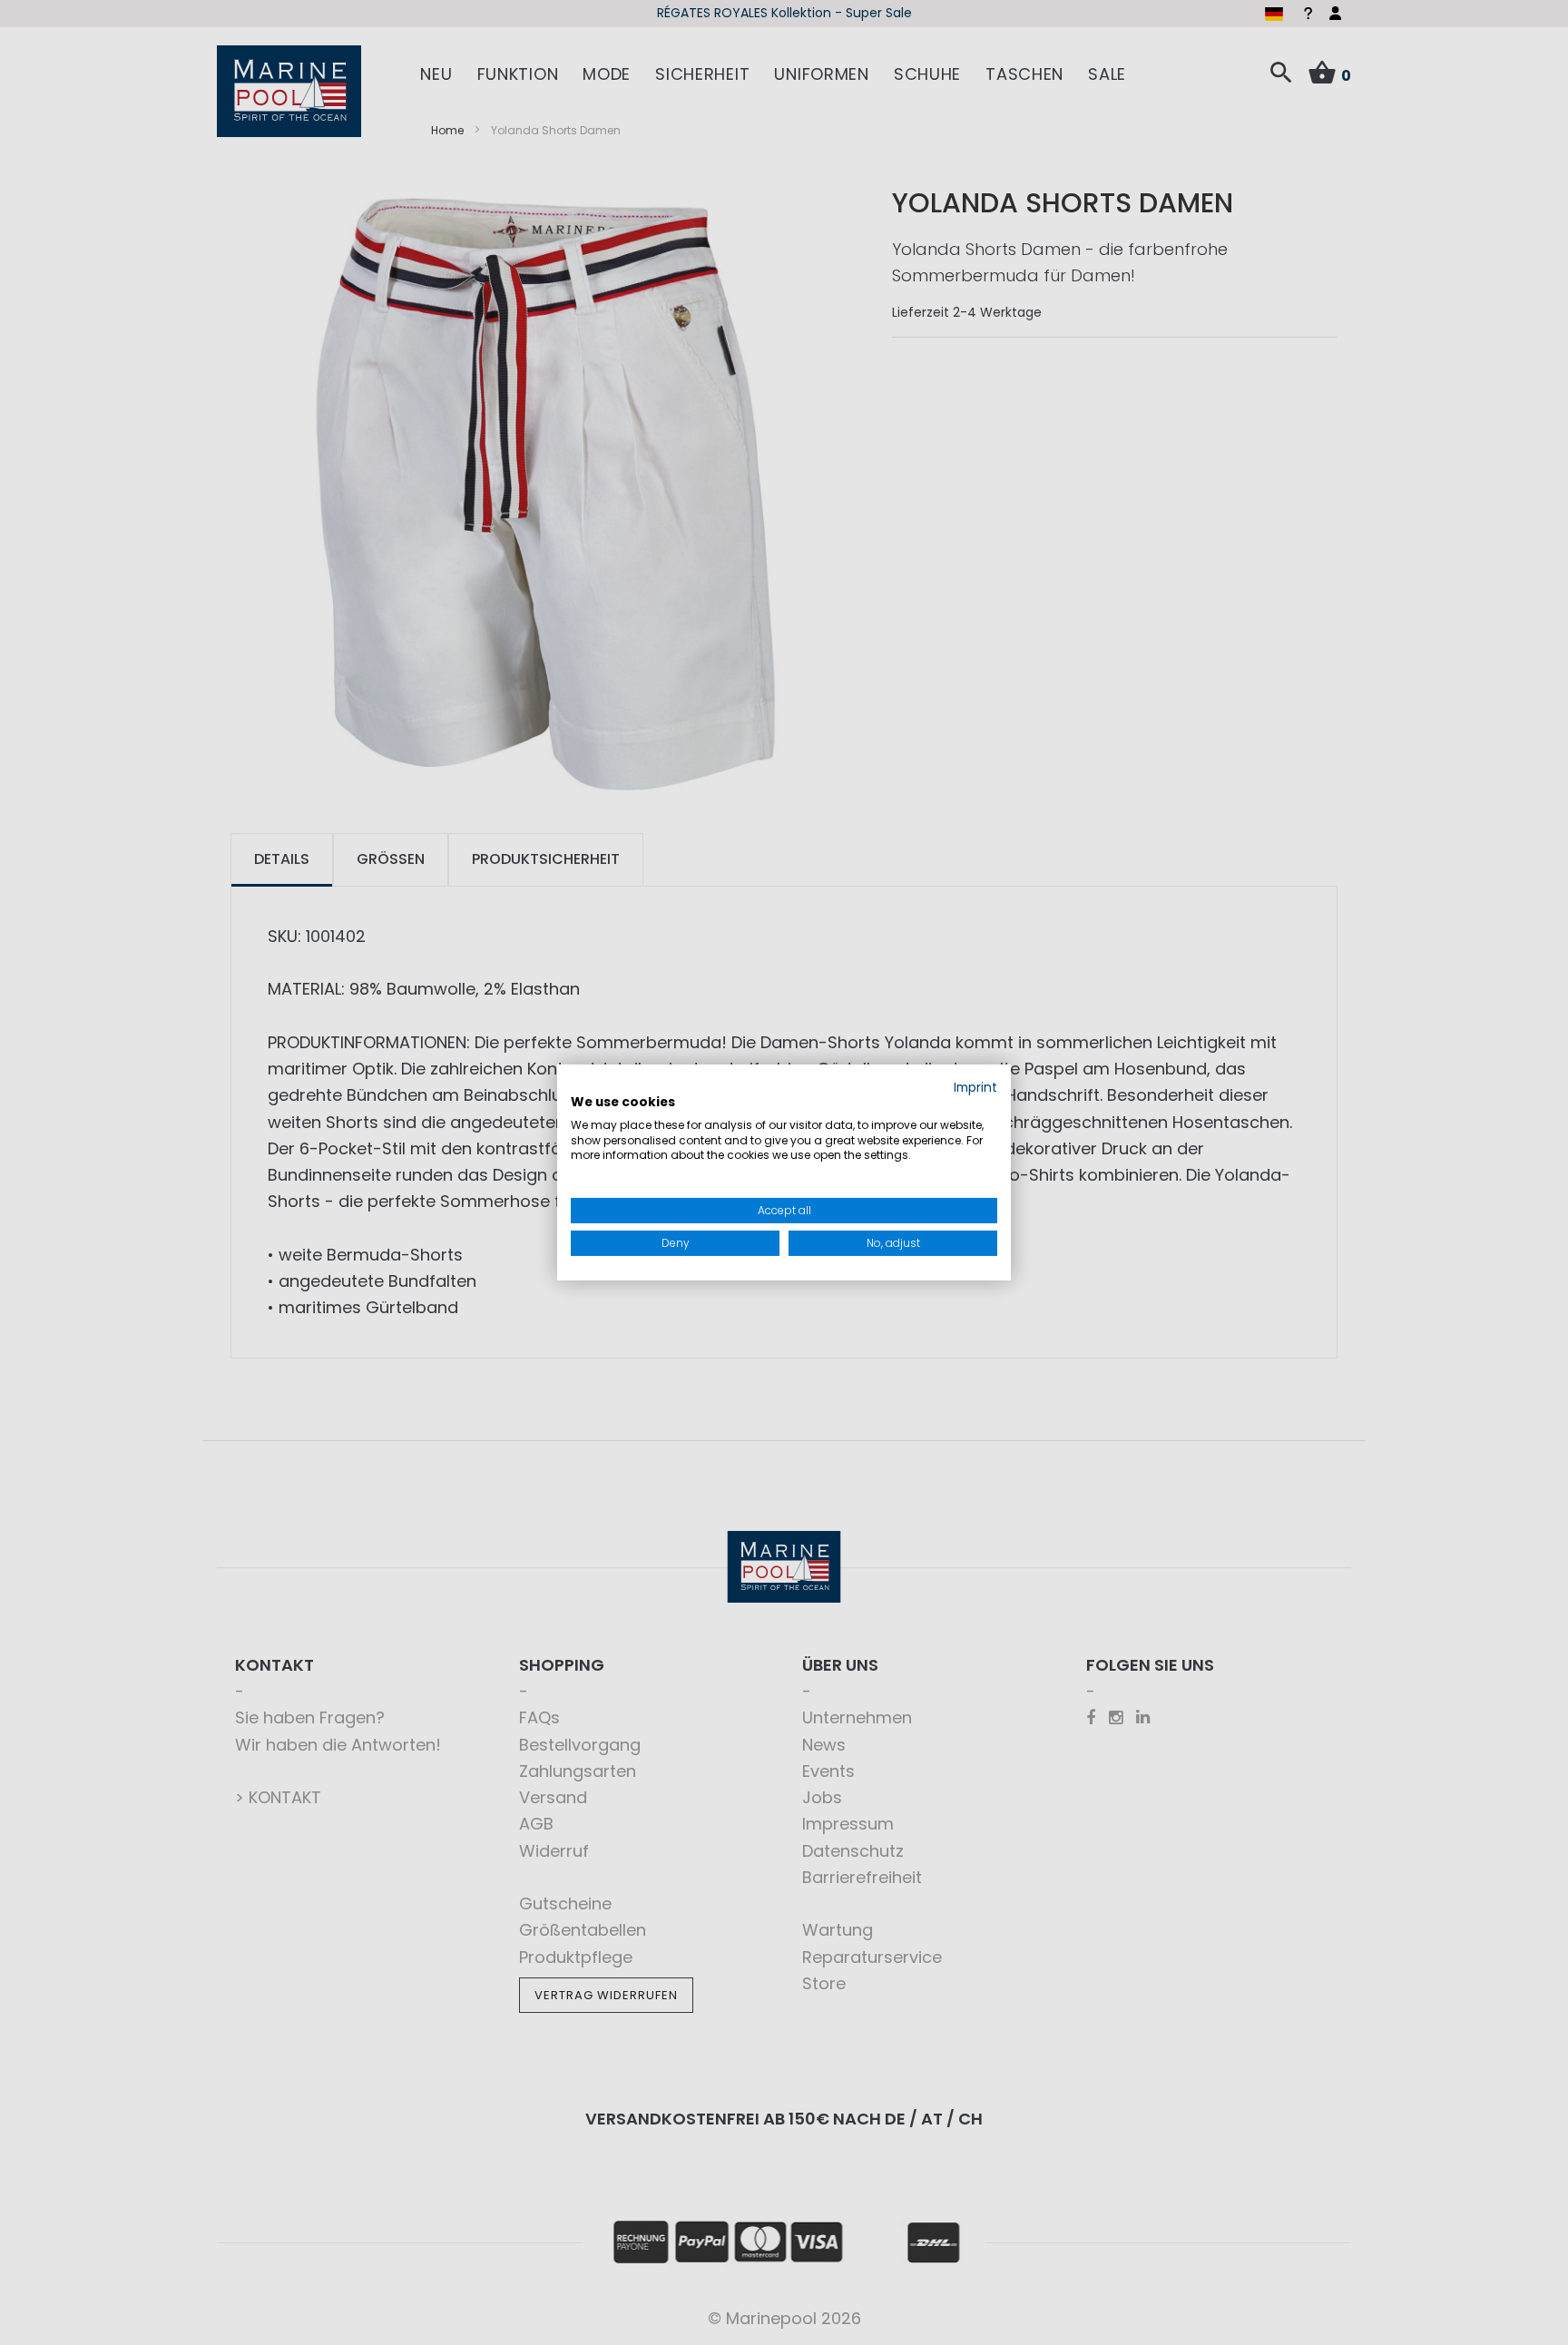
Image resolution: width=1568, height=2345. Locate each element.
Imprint (975, 1088)
